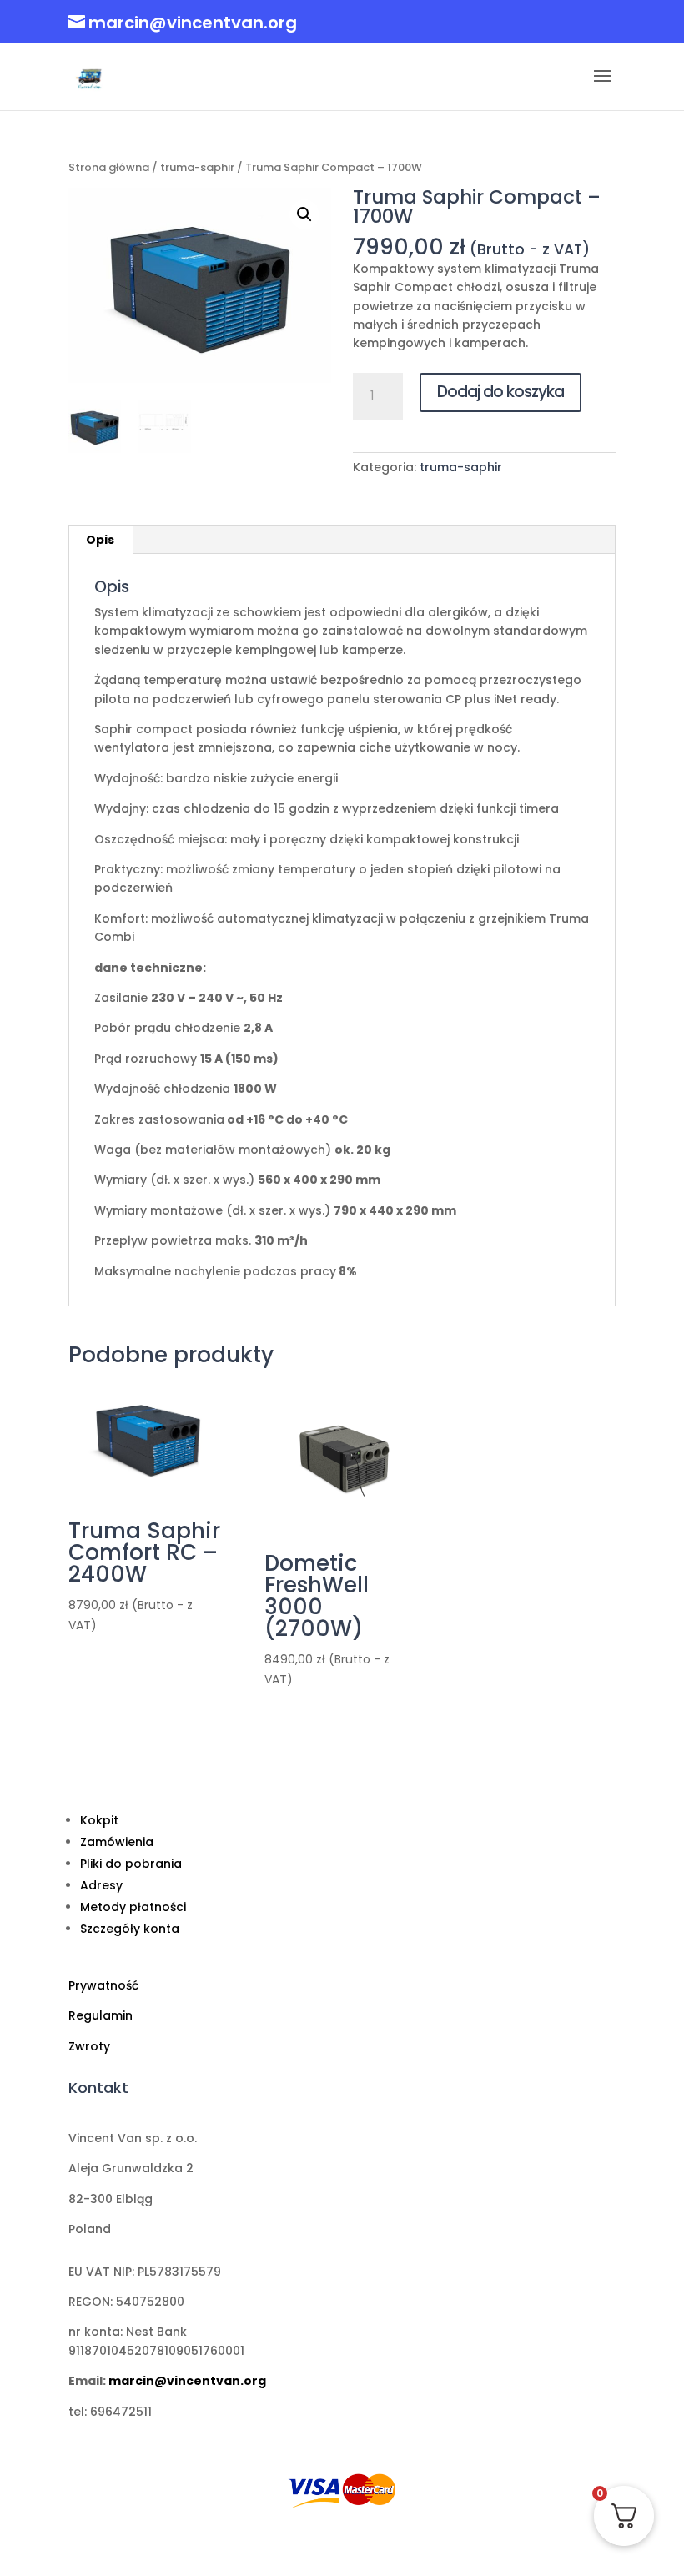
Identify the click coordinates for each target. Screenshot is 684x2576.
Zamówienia (117, 1842)
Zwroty (89, 2046)
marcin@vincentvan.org (187, 2381)
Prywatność (103, 1985)
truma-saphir (197, 167)
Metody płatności (133, 1907)
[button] (304, 214)
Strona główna (109, 167)
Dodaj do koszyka (500, 392)
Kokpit (99, 1820)
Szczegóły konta (130, 1929)
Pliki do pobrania (131, 1864)
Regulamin (101, 2015)
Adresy (101, 1885)
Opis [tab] (100, 540)
